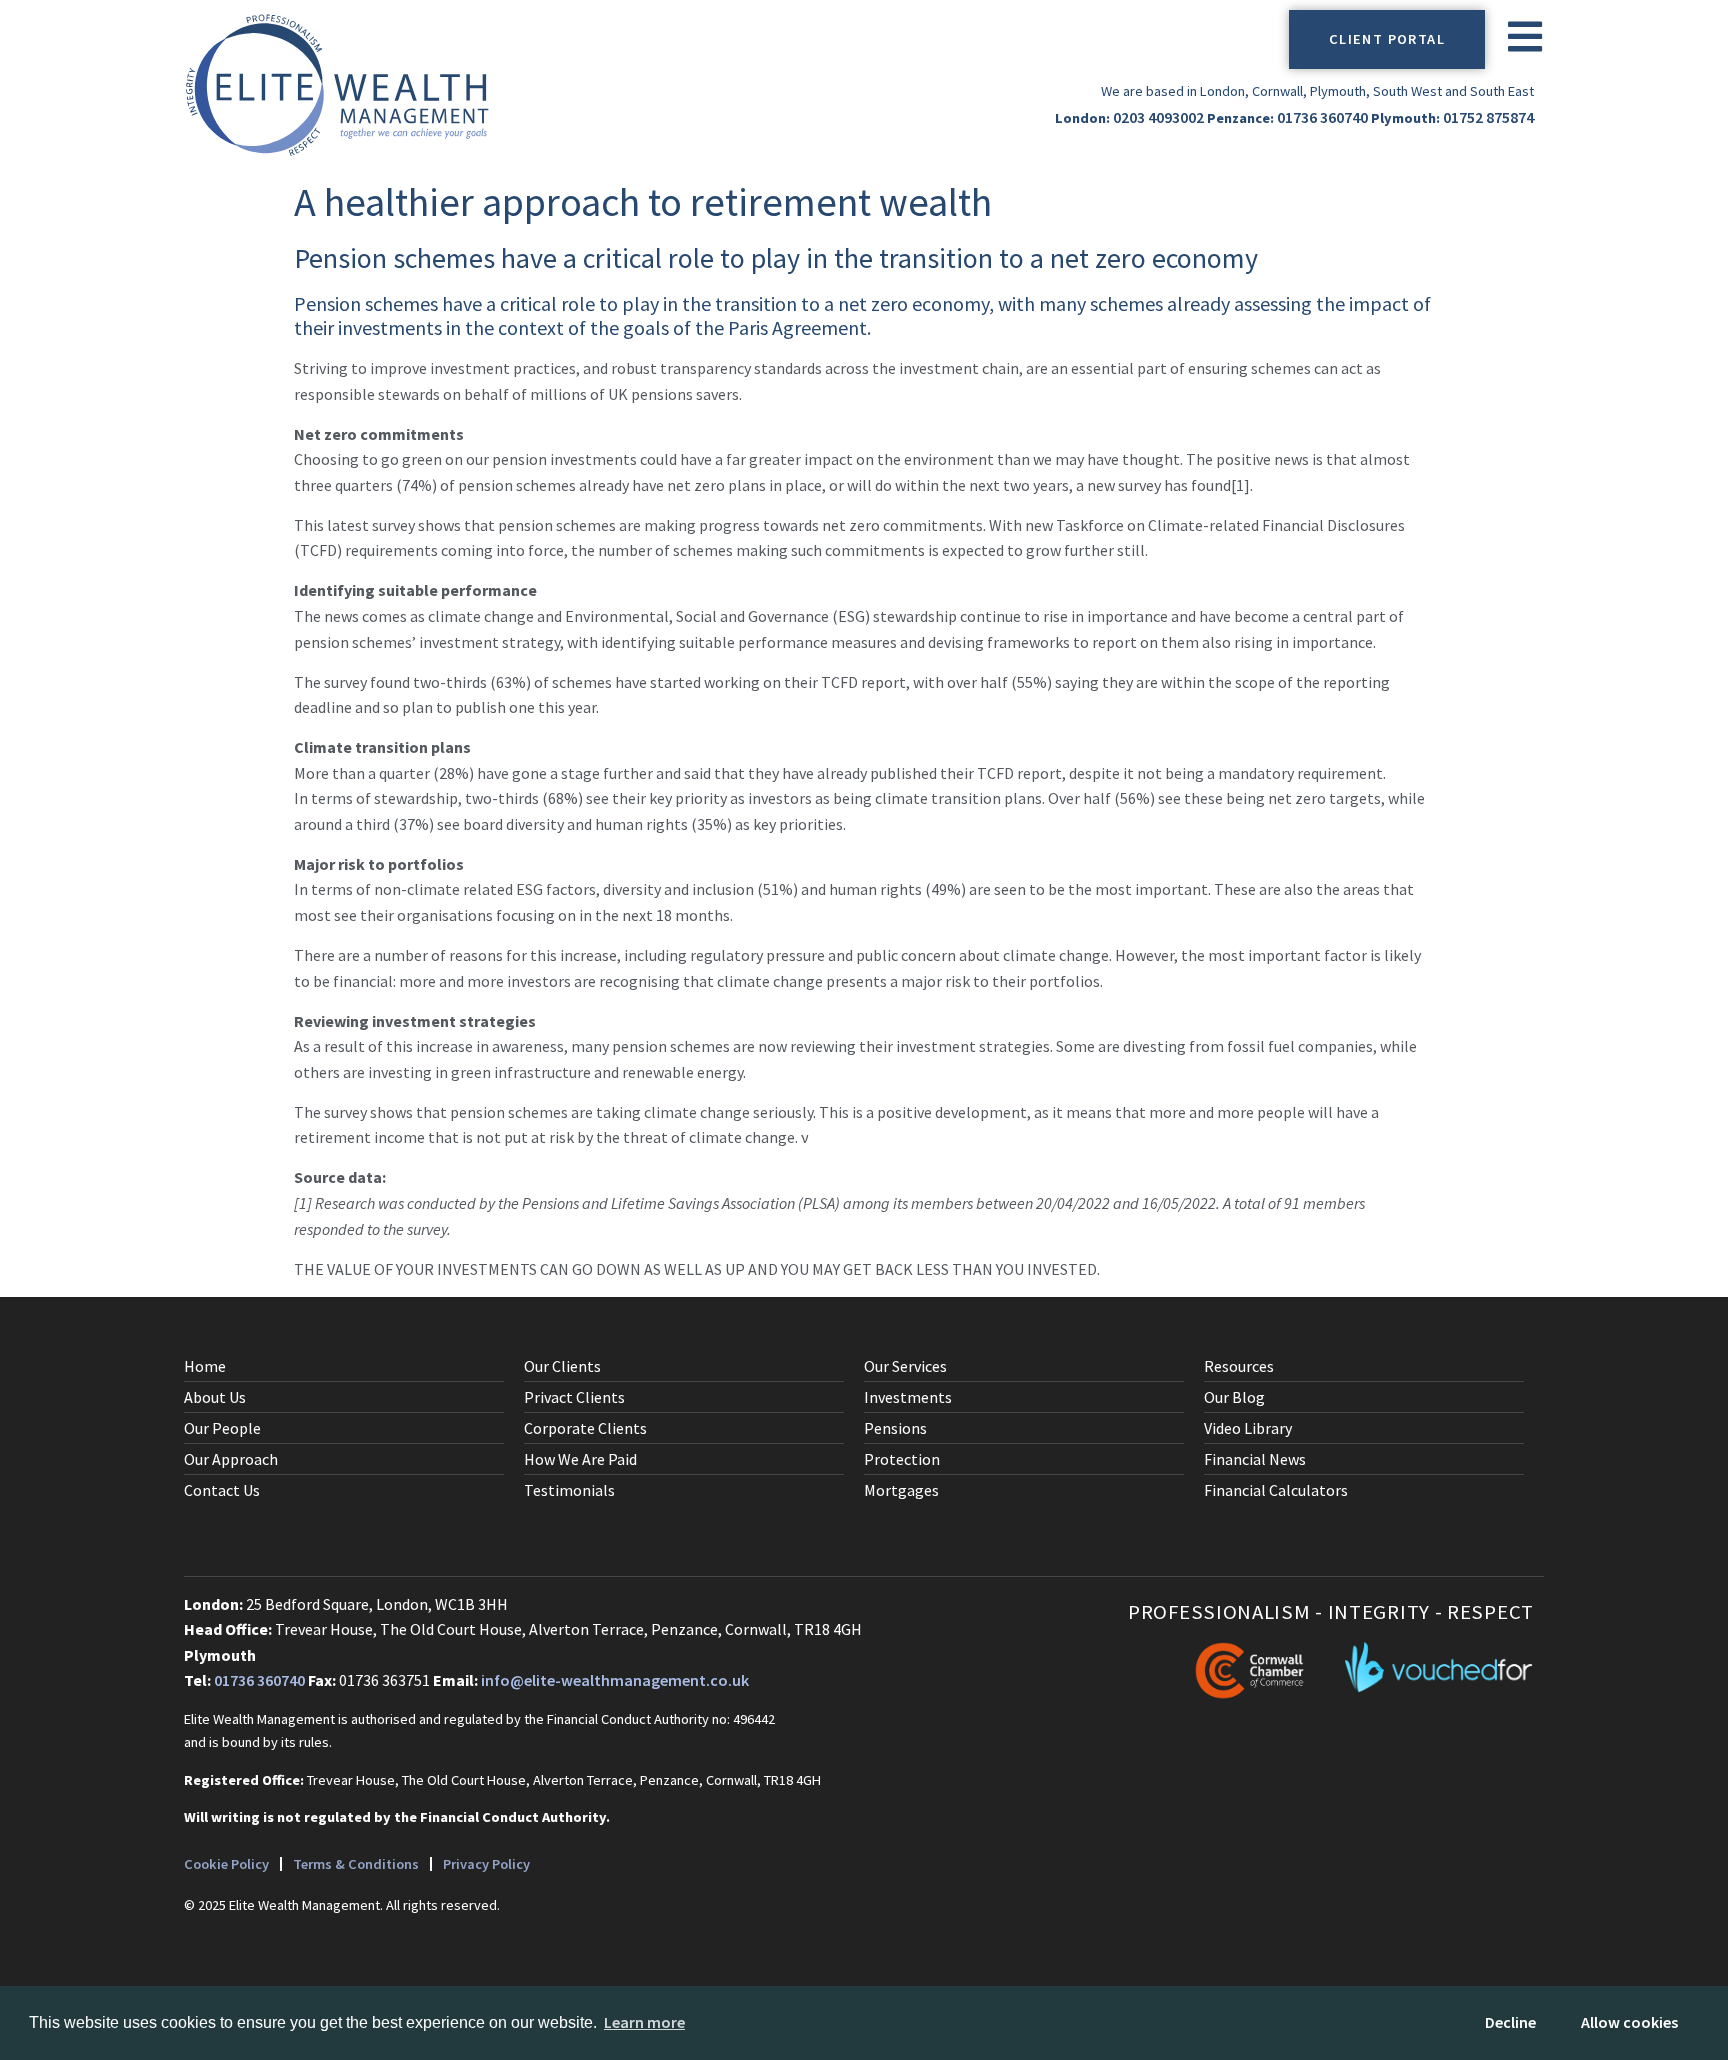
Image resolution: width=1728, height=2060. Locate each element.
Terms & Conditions (356, 1864)
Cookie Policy (226, 1864)
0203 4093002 (1158, 117)
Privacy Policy (486, 1864)
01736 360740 (1322, 117)
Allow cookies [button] (1629, 2022)
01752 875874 (1488, 117)
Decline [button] (1510, 2022)
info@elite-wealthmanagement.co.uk (615, 1680)
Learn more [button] (644, 2022)
